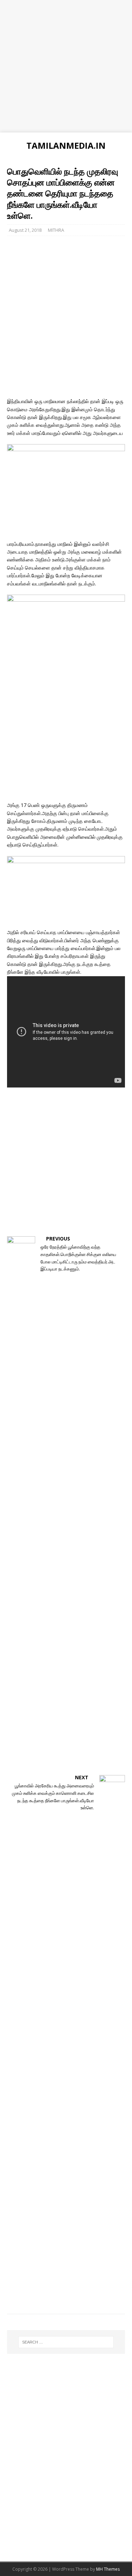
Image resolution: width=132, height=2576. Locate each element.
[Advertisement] (66, 66)
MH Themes (108, 2569)
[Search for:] (66, 2342)
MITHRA (56, 230)
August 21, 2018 (25, 230)
